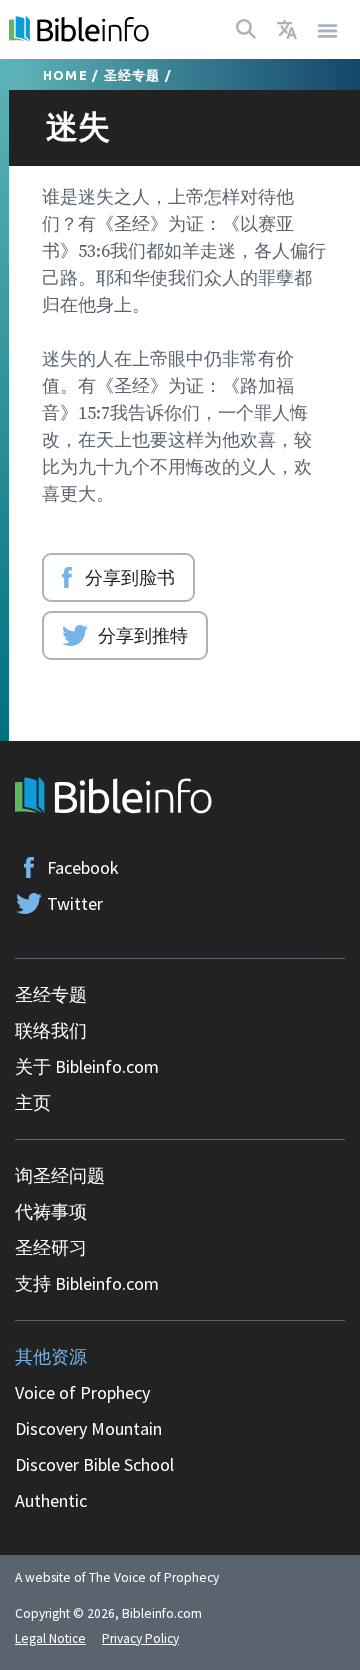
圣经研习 (51, 1247)
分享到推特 (143, 635)
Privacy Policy (140, 1638)
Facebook (83, 867)
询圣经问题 (60, 1175)
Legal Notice (50, 1638)
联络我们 (51, 1030)
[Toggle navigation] (328, 29)
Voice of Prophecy (82, 1392)
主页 (33, 1102)
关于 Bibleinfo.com (87, 1066)
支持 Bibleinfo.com (87, 1283)
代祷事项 (51, 1211)
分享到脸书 (130, 577)
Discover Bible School (94, 1464)
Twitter (75, 903)
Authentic (51, 1500)
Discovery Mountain (88, 1428)
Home (65, 75)
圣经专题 (132, 75)
